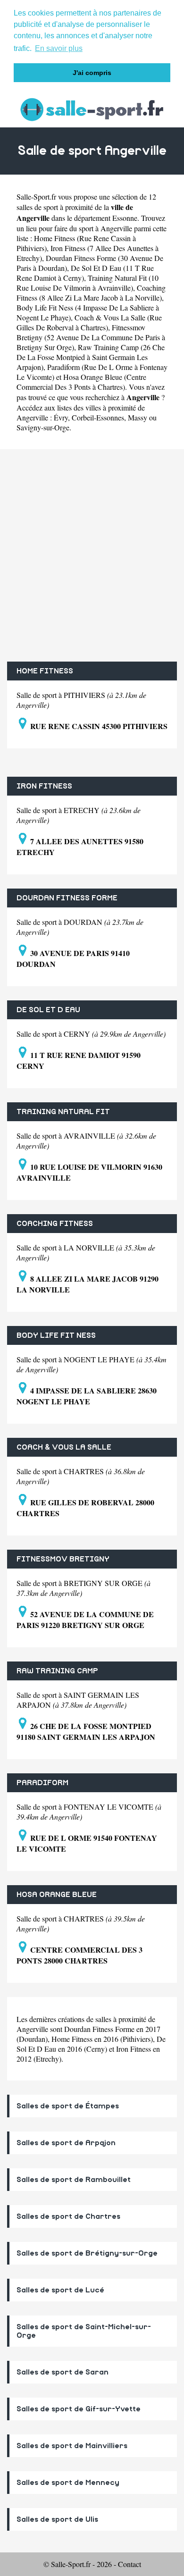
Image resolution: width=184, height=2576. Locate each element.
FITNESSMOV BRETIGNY (63, 1559)
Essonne (125, 218)
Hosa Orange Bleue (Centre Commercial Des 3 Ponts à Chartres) (81, 382)
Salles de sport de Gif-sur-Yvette (79, 2409)
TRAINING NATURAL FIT (63, 1112)
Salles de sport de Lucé (60, 2290)
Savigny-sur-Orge (43, 427)
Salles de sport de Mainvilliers (72, 2446)
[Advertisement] (92, 555)
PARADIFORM (42, 1783)
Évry (61, 417)
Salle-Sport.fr (36, 197)
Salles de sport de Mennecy (68, 2483)
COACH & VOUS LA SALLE (64, 1447)
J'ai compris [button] (92, 73)
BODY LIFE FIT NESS (56, 1335)
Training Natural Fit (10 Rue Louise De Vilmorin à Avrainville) (88, 283)
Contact (130, 2564)
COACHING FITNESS (55, 1224)
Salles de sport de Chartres (68, 2216)
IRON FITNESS (44, 786)
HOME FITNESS (45, 671)
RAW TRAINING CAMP (57, 1671)
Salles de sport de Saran (63, 2372)
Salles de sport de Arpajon (66, 2143)
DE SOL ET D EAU (48, 1010)
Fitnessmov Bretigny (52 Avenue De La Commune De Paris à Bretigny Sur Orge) (91, 337)
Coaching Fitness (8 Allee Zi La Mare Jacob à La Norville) (91, 293)
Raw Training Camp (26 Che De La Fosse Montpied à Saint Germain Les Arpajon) (91, 357)
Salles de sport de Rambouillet (74, 2180)
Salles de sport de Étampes (68, 2106)
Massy (138, 417)
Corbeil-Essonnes (98, 417)
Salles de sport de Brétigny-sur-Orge (87, 2253)
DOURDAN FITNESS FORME (67, 898)
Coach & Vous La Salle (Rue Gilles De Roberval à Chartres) (89, 322)
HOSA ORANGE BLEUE (57, 1895)
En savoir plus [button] (59, 48)
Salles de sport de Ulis (57, 2519)
